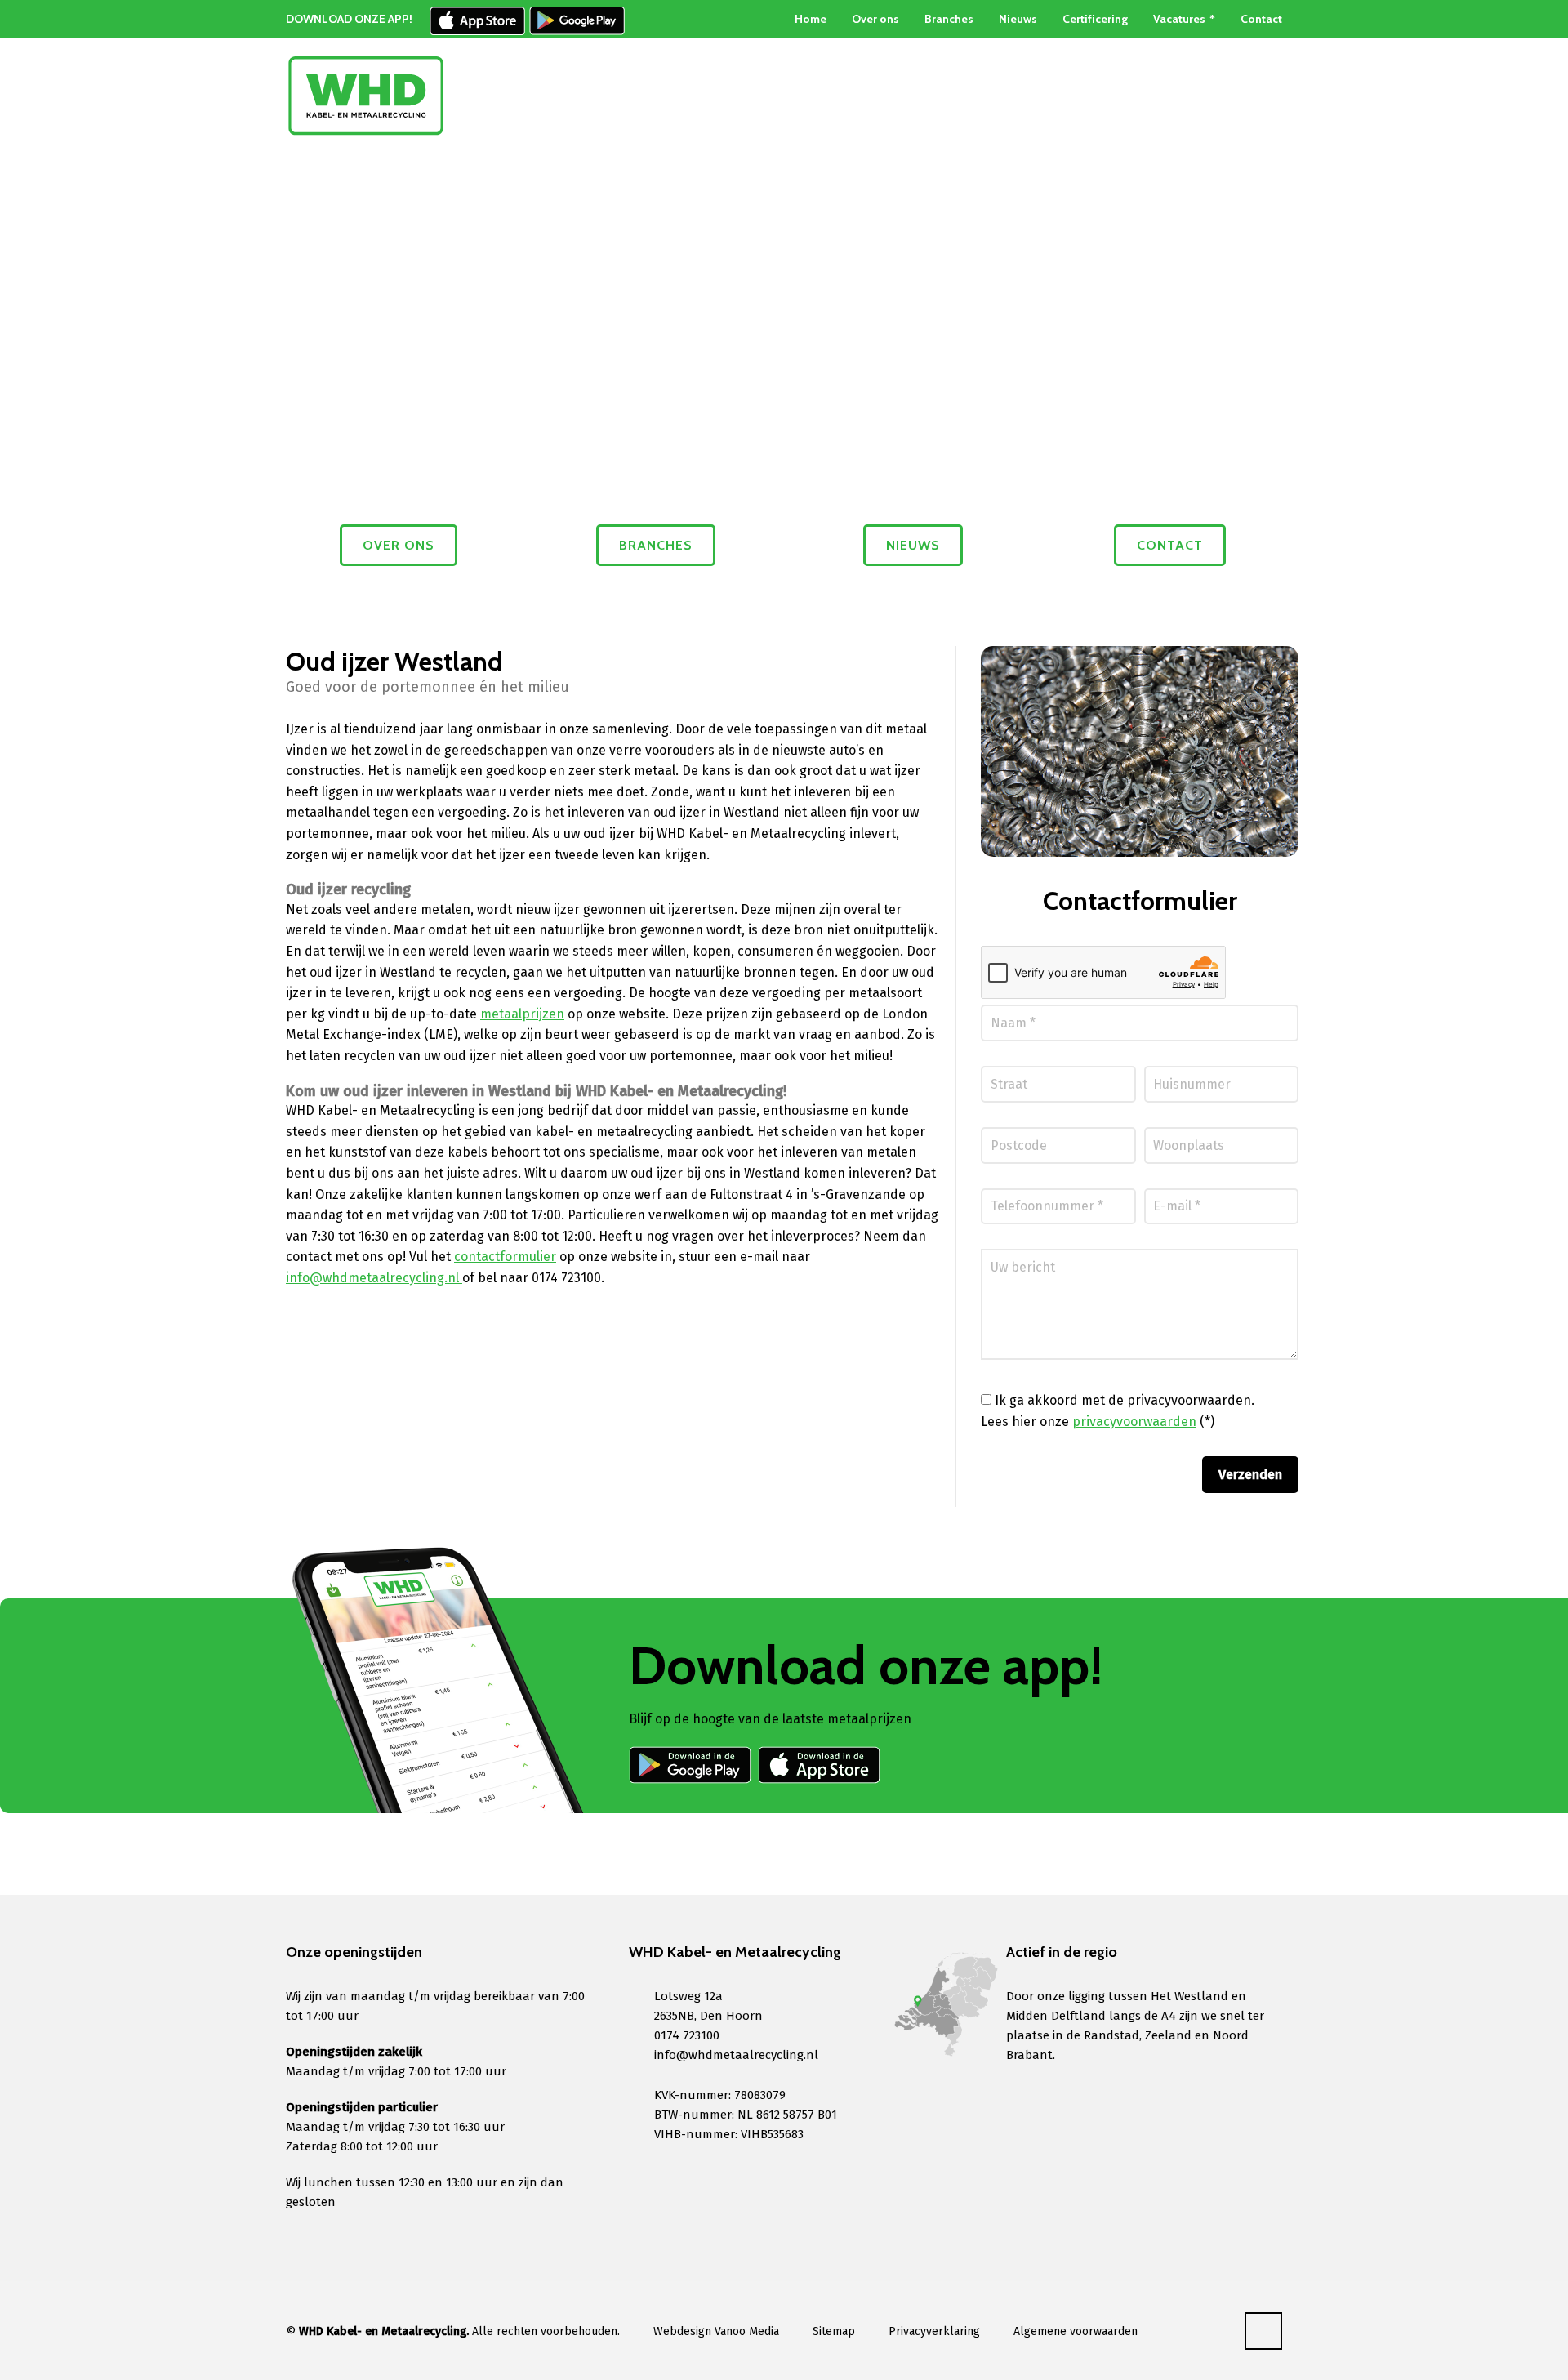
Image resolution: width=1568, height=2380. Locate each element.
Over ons (875, 19)
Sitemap (834, 2331)
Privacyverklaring (934, 2331)
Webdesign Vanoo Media (716, 2331)
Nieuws (1018, 19)
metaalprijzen (522, 1014)
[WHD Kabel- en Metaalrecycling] (366, 96)
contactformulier (505, 1257)
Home (811, 19)
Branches (949, 19)
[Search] (1272, 96)
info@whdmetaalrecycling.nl (374, 1278)
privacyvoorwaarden (1134, 1422)
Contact (1261, 19)
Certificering (1095, 19)
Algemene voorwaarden (1076, 2331)
